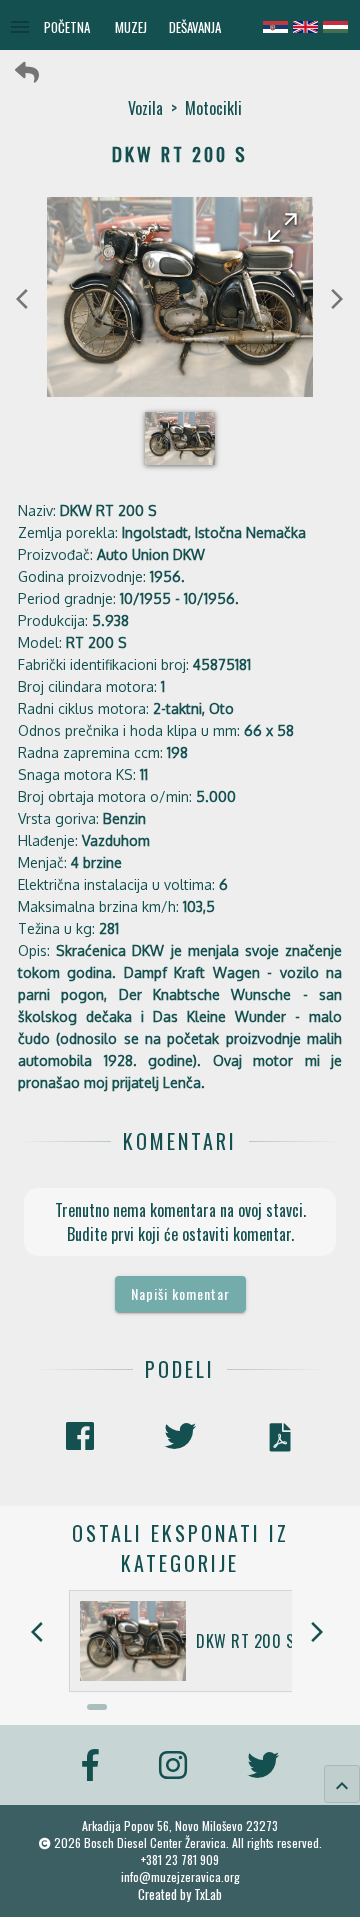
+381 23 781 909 (180, 1859)
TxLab (208, 1894)
